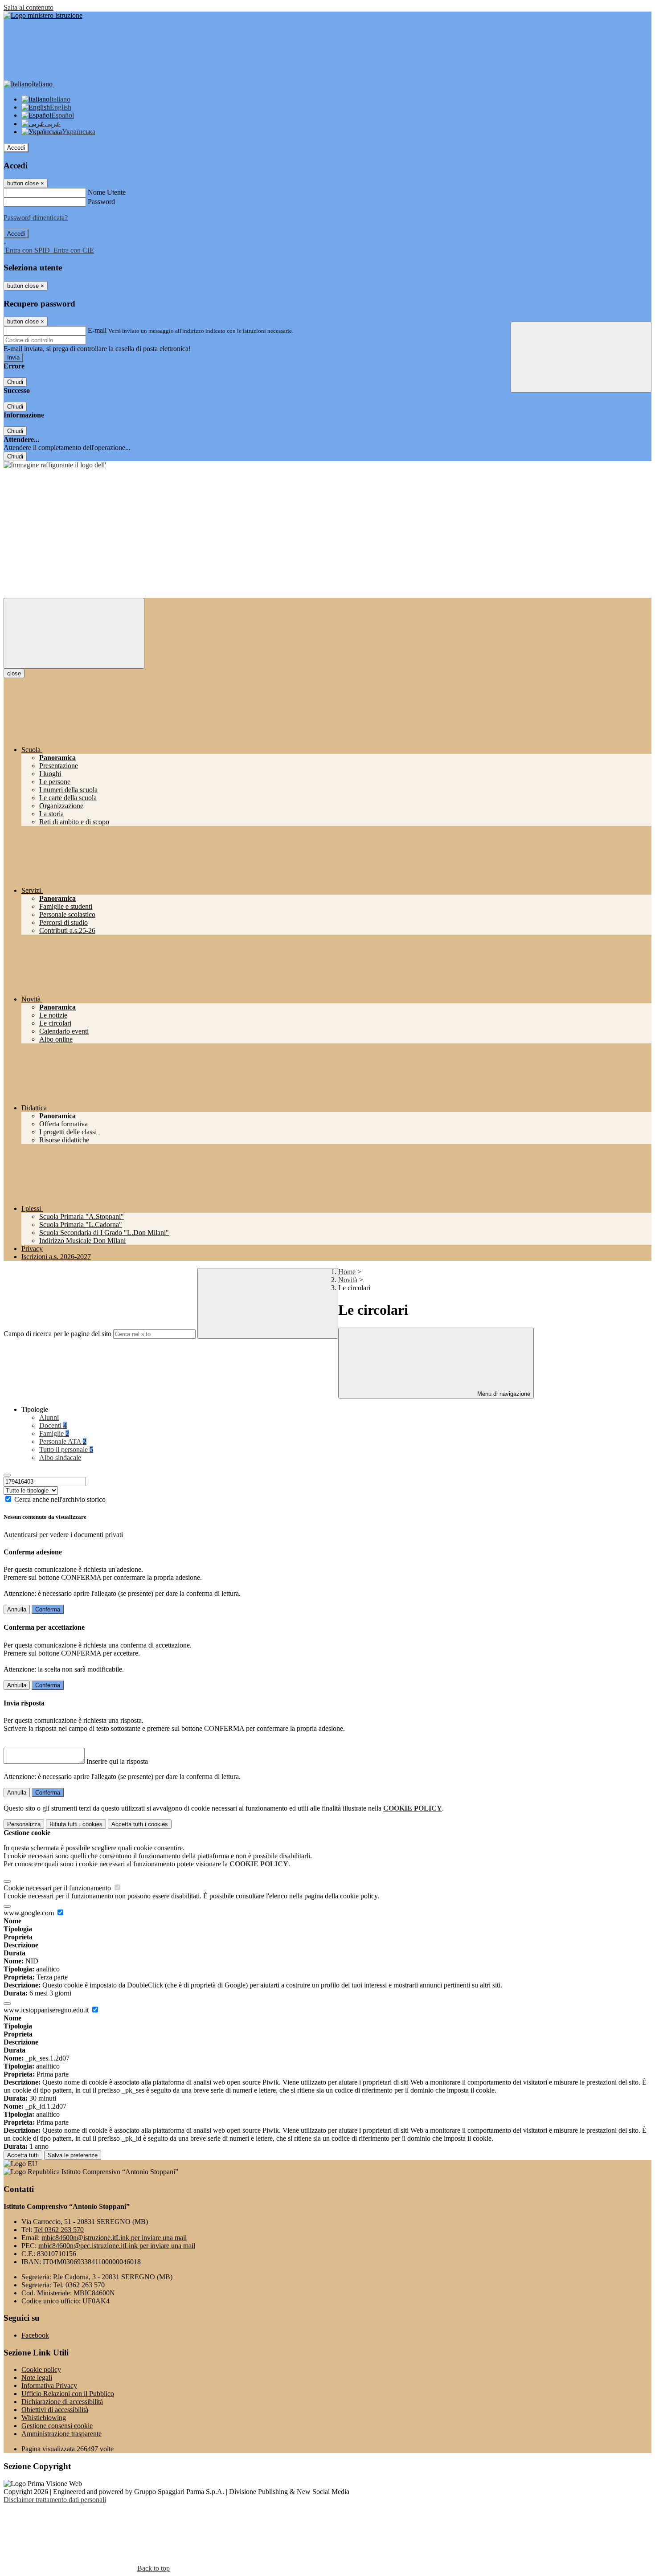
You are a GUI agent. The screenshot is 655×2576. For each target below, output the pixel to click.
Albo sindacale (60, 1458)
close (14, 673)
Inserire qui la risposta (117, 1761)
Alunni (49, 1417)
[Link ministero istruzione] (43, 15)
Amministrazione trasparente (61, 2434)
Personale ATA (63, 1441)
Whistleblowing (44, 2418)
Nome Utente (107, 192)
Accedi (16, 148)
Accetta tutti (140, 1824)
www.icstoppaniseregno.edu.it (47, 2010)
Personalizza (24, 1824)
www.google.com (30, 1913)
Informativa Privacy (49, 2386)
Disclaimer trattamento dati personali (55, 2500)
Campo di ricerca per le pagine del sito (57, 1334)
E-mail (97, 330)
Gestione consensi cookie (57, 2426)
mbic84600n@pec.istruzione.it (117, 2246)
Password (101, 202)
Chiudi (15, 382)
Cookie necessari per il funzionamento (58, 1888)
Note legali (37, 2378)
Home (347, 1272)
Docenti (53, 1425)
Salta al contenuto (29, 7)
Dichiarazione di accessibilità (62, 2402)
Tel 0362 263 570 (59, 2230)
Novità (348, 1280)
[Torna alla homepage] (55, 465)
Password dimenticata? (36, 218)
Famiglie (54, 1433)
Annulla (17, 1609)
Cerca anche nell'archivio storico (60, 1499)
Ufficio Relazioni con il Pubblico (68, 2394)
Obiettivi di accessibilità (55, 2410)
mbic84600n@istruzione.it (114, 2238)
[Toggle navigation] (74, 633)
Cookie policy (41, 2370)
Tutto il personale (66, 1450)
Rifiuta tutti (76, 1824)
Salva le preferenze (73, 2155)
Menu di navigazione (503, 1394)
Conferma (48, 1609)
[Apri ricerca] (581, 357)
